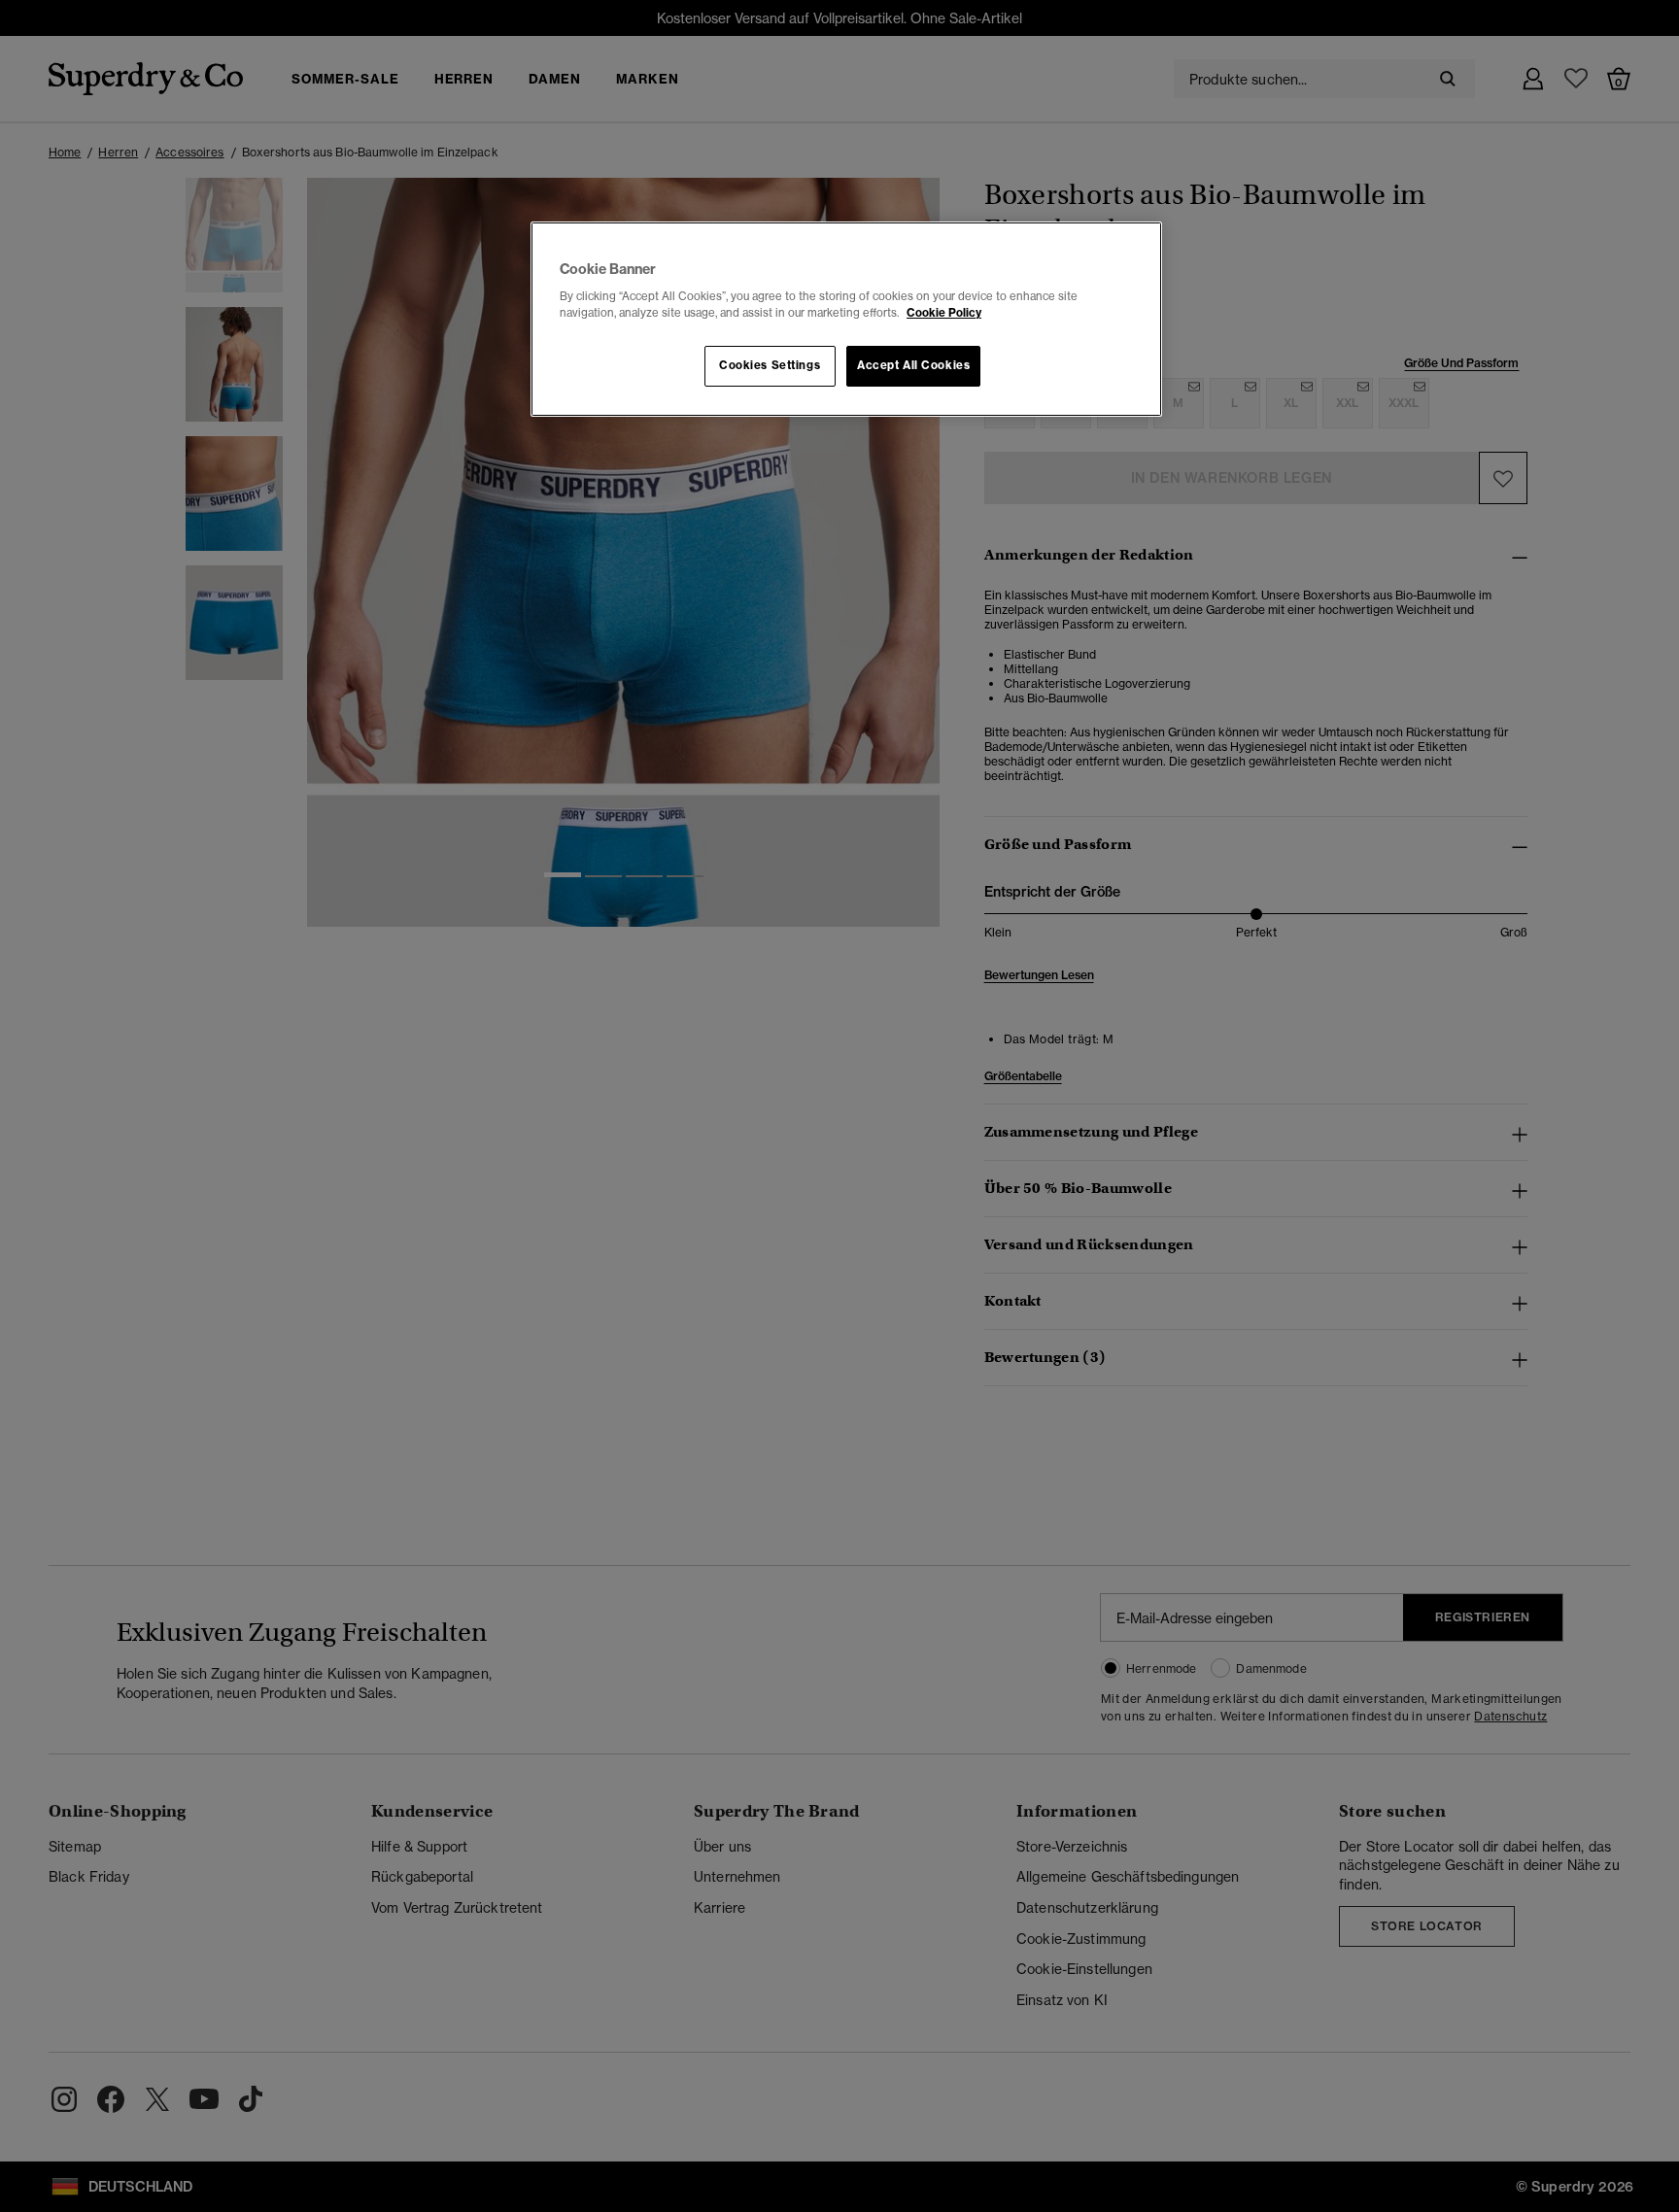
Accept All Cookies (913, 365)
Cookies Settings (770, 365)
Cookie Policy (944, 313)
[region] (846, 320)
